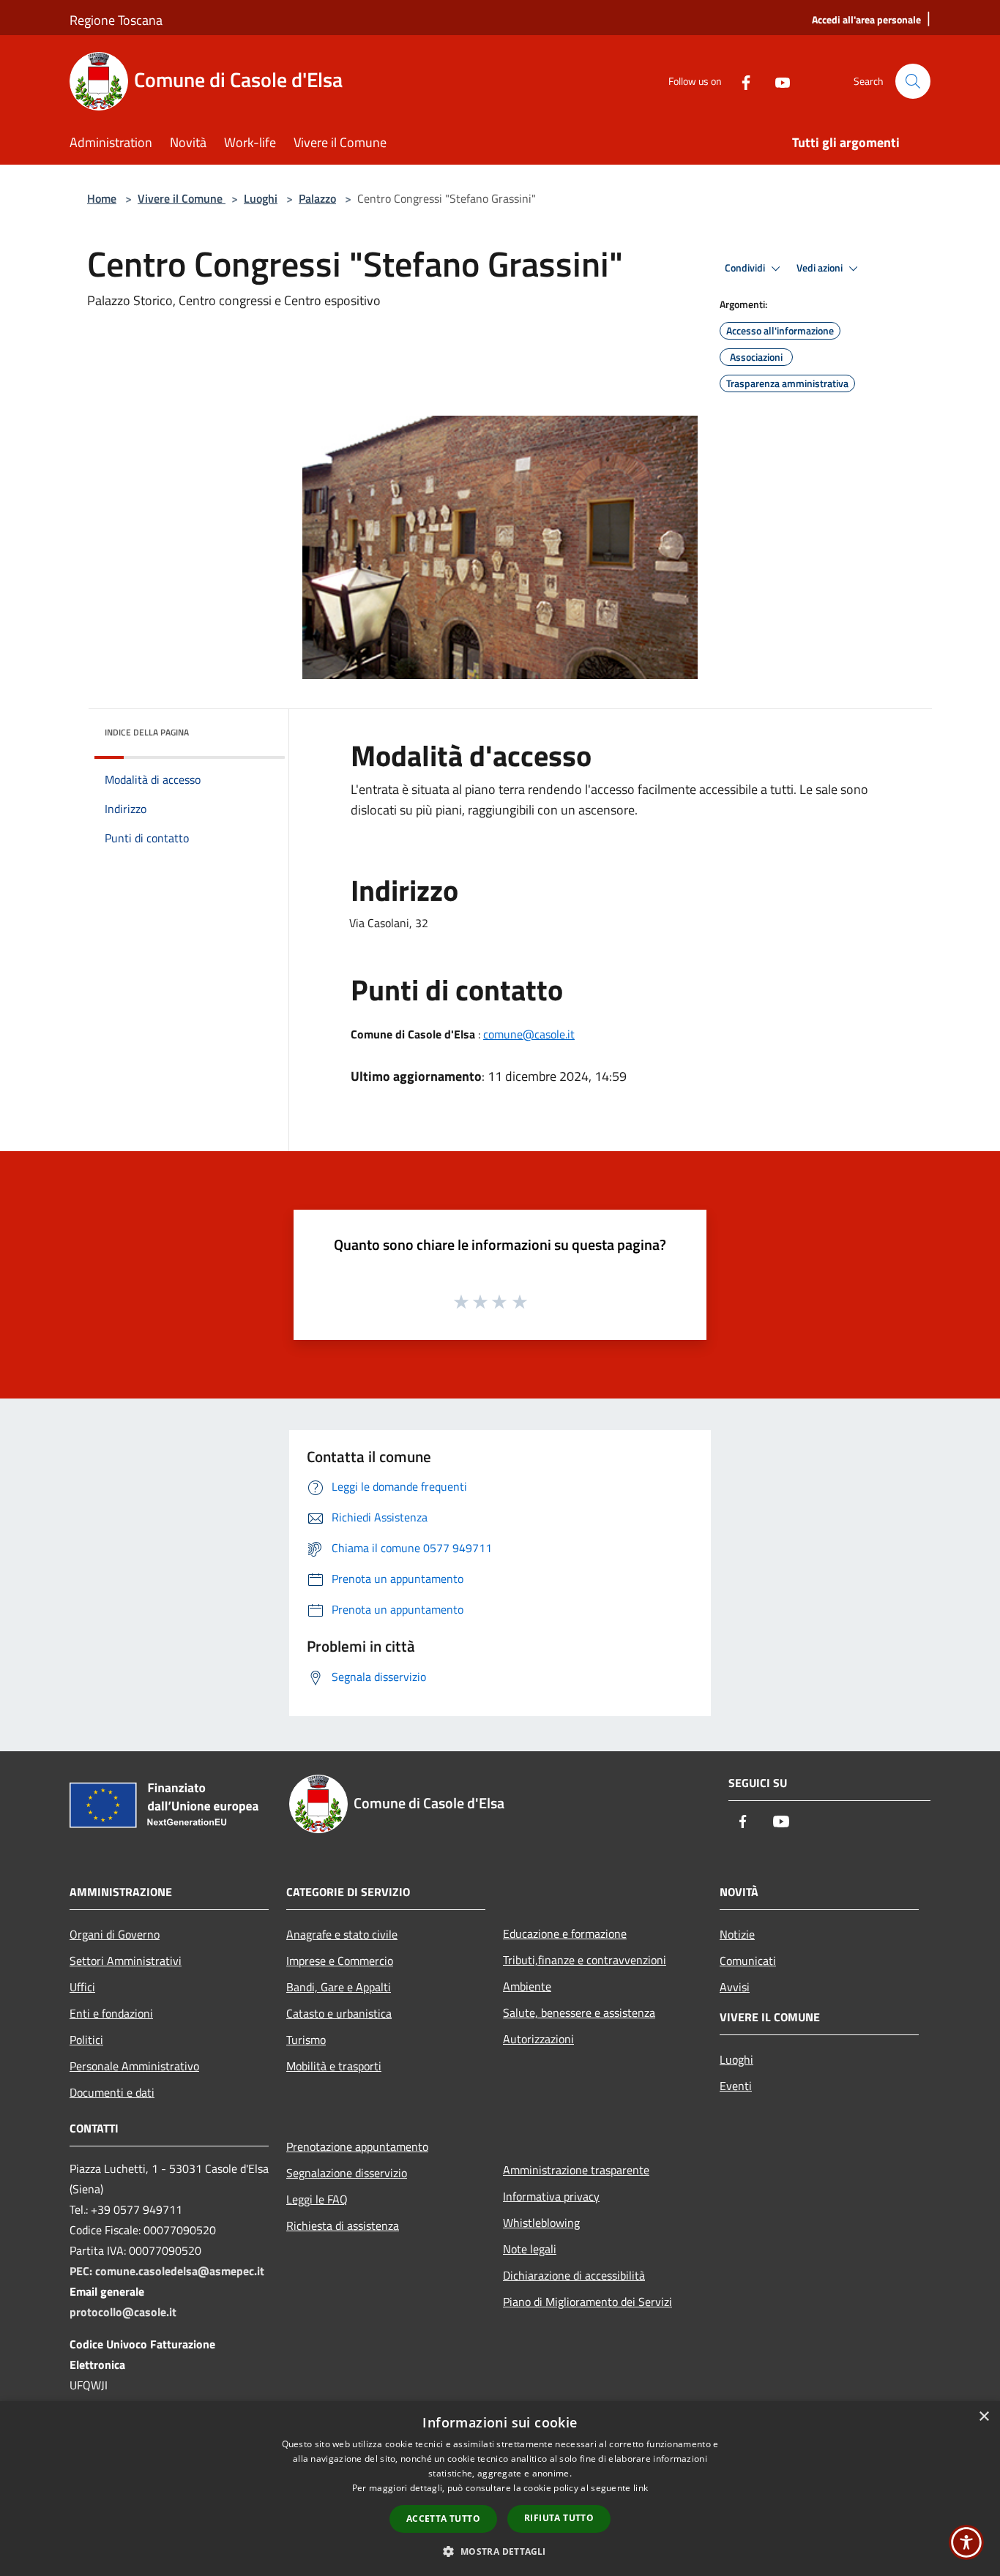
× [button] (984, 2417)
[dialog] (500, 2489)
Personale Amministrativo (134, 2066)
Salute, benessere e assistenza (579, 2012)
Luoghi (261, 198)
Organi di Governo (115, 1934)
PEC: (82, 2271)
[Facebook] (740, 81)
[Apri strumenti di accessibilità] (966, 2542)
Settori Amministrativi (126, 1961)
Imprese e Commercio (340, 1961)
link (641, 2488)
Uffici (82, 1987)
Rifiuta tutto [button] (559, 2518)
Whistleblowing (541, 2223)
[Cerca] (913, 81)
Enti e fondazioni (111, 2013)
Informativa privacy (551, 2196)
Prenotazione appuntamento (357, 2146)
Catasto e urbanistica (339, 2013)
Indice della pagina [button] (147, 732)
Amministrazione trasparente (576, 2170)
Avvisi (735, 1987)
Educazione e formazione (565, 1933)
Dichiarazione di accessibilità (574, 2275)
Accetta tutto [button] (443, 2519)
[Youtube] (777, 81)
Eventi (736, 2086)
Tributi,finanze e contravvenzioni (585, 1960)
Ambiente (527, 1986)
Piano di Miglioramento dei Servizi (587, 2302)
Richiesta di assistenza (343, 2225)
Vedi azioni (821, 268)
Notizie (737, 1934)
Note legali (530, 2249)
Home (102, 198)
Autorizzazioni (538, 2039)
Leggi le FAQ (317, 2199)
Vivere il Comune (182, 198)
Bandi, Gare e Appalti (339, 1987)
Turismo (306, 2040)
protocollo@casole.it (123, 2312)
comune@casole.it (529, 1034)
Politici (86, 2040)
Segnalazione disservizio (347, 2173)
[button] (500, 2551)
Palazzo (317, 198)
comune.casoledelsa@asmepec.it (180, 2271)
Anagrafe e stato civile (342, 1934)
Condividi (746, 268)
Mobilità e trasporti (334, 2066)
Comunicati (748, 1961)
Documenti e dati (112, 2092)
